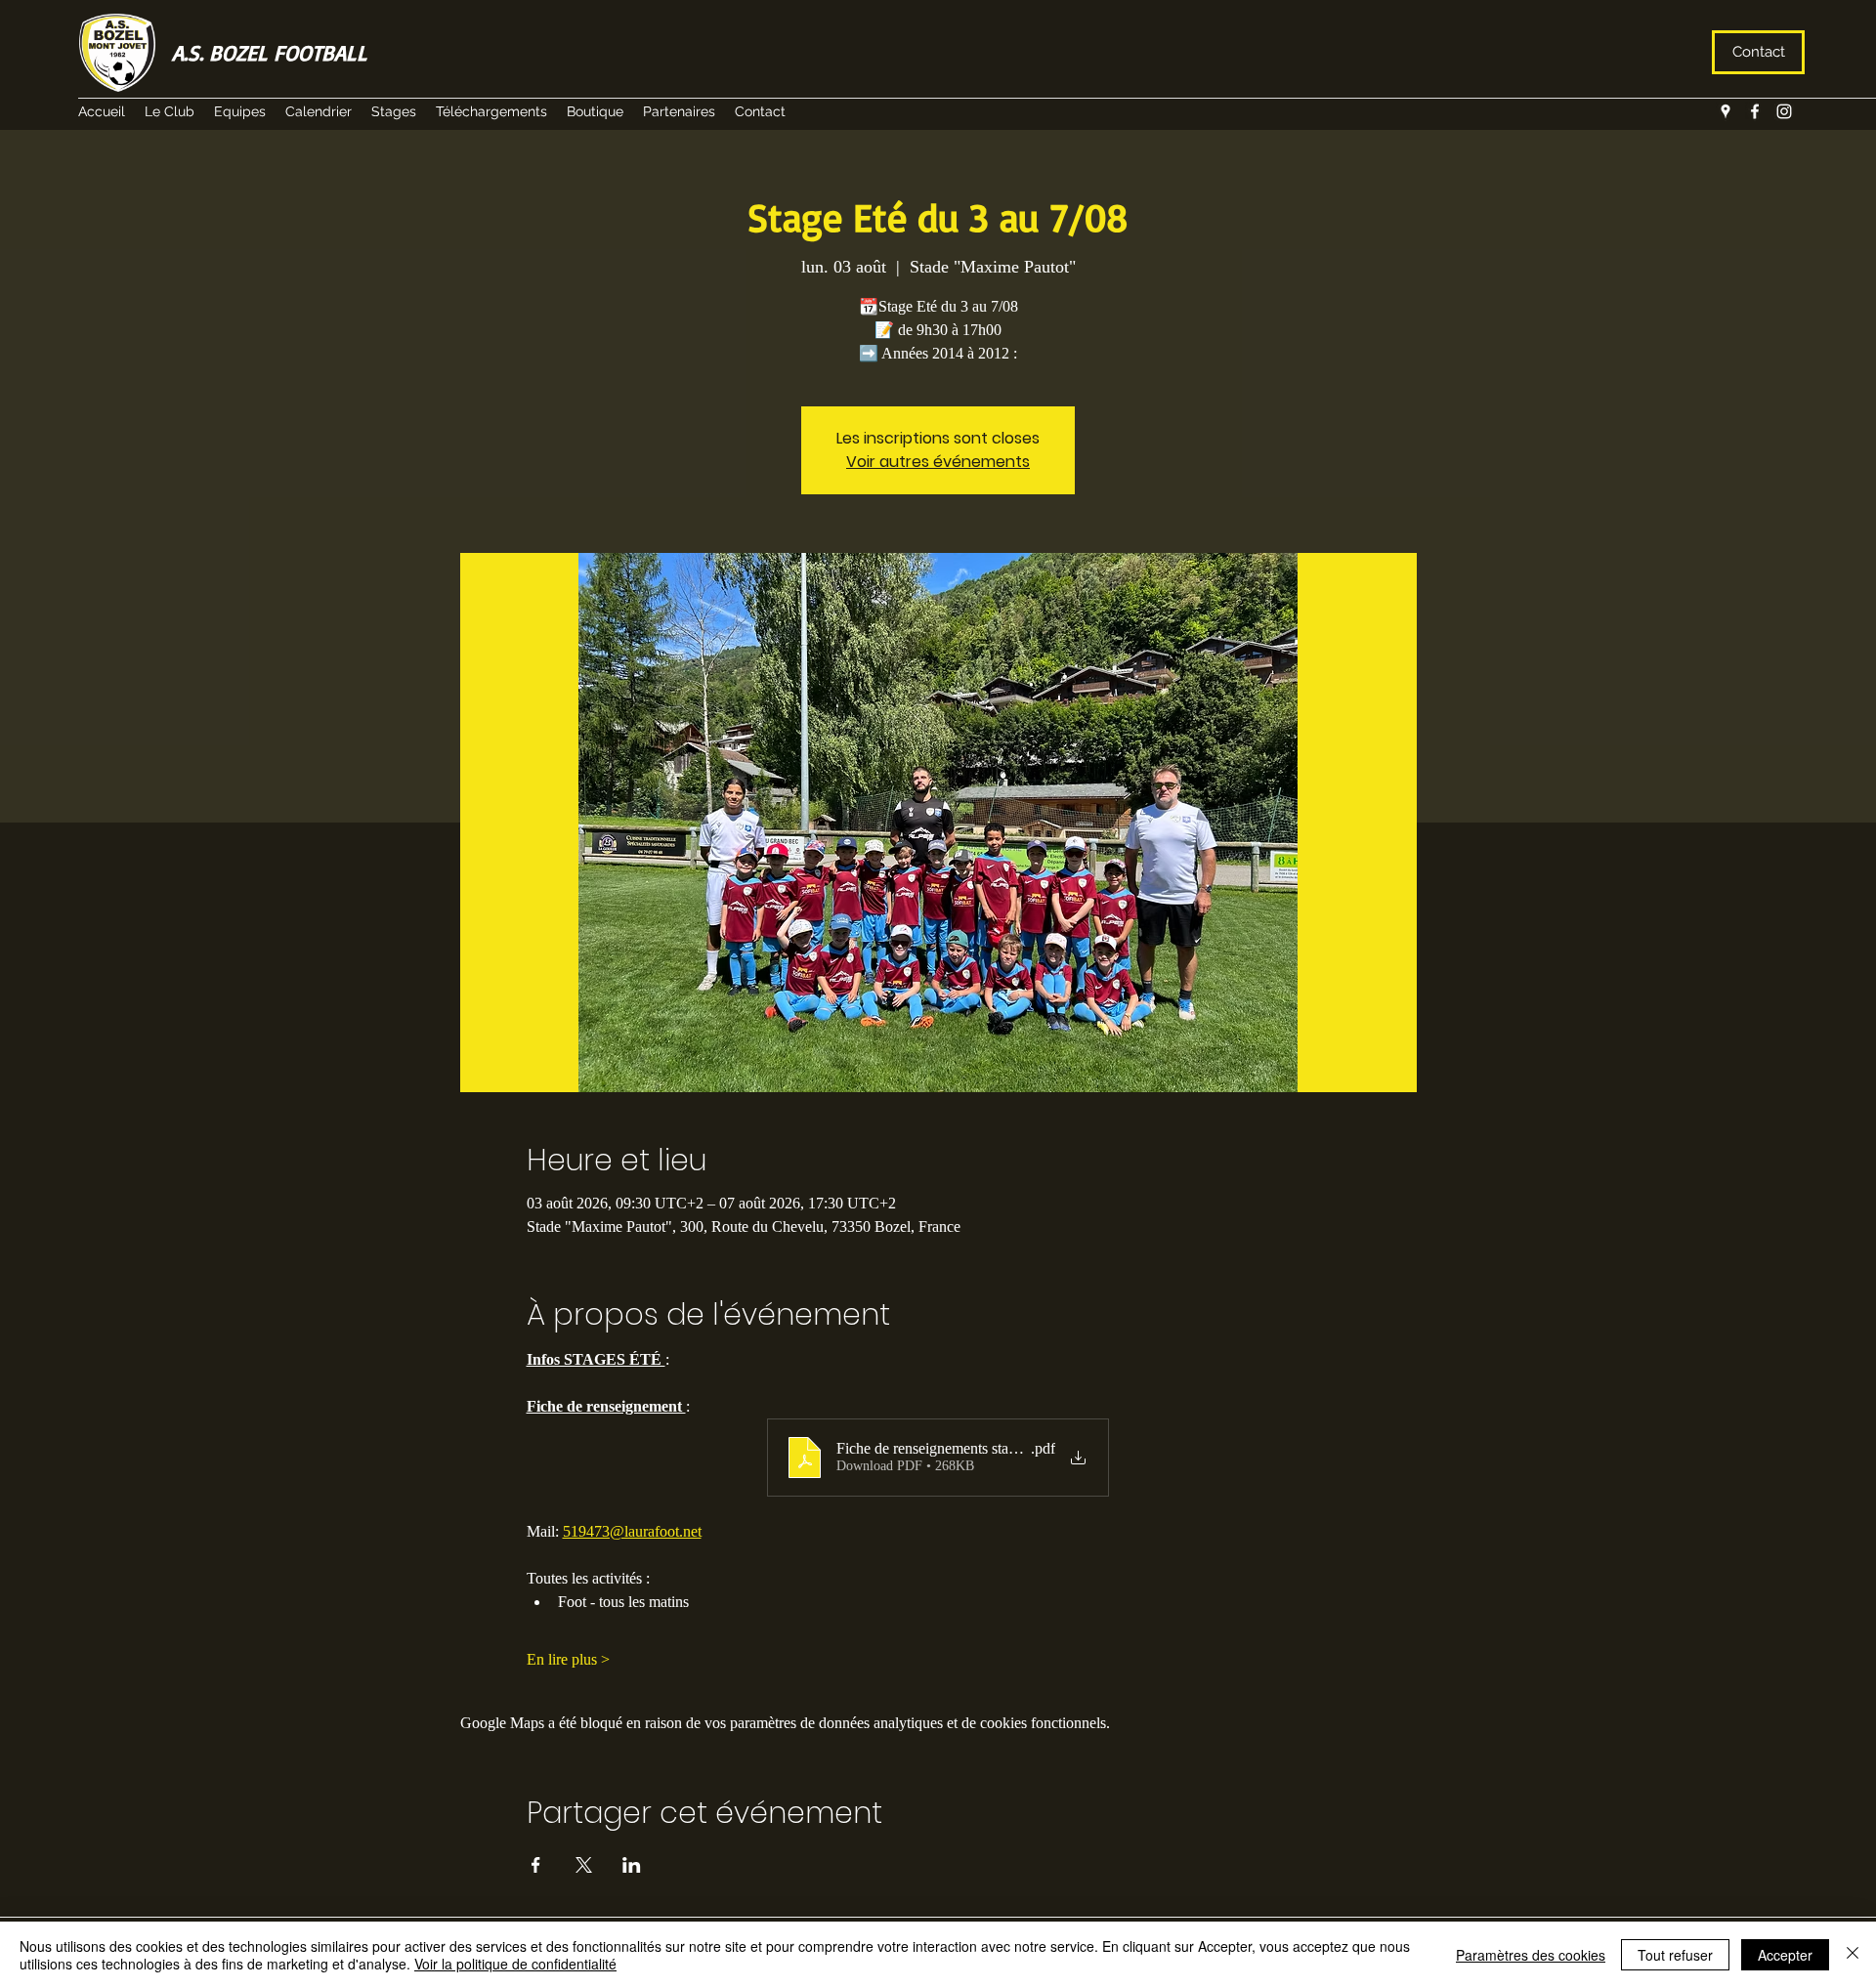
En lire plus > (568, 1659)
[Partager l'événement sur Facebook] (536, 1865)
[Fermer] (1853, 1955)
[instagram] (1784, 111)
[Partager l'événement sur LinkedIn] (632, 1865)
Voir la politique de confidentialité (515, 1964)
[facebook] (1755, 111)
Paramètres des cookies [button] (1531, 1955)
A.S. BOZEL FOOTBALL (270, 52)
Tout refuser (1675, 1955)
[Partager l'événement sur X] (584, 1865)
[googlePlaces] (1726, 111)
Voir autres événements (938, 462)
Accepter (1785, 1955)
